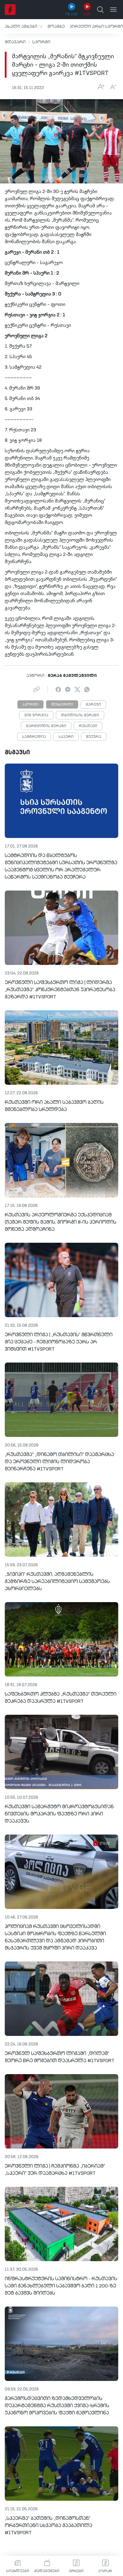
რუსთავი (88, 726)
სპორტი (41, 42)
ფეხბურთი (62, 705)
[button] (24, 26)
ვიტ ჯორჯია (36, 715)
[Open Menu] (113, 10)
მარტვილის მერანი (46, 726)
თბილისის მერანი (80, 715)
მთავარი (15, 42)
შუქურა (94, 737)
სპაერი (66, 737)
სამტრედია (34, 737)
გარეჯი (93, 705)
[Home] (10, 10)
